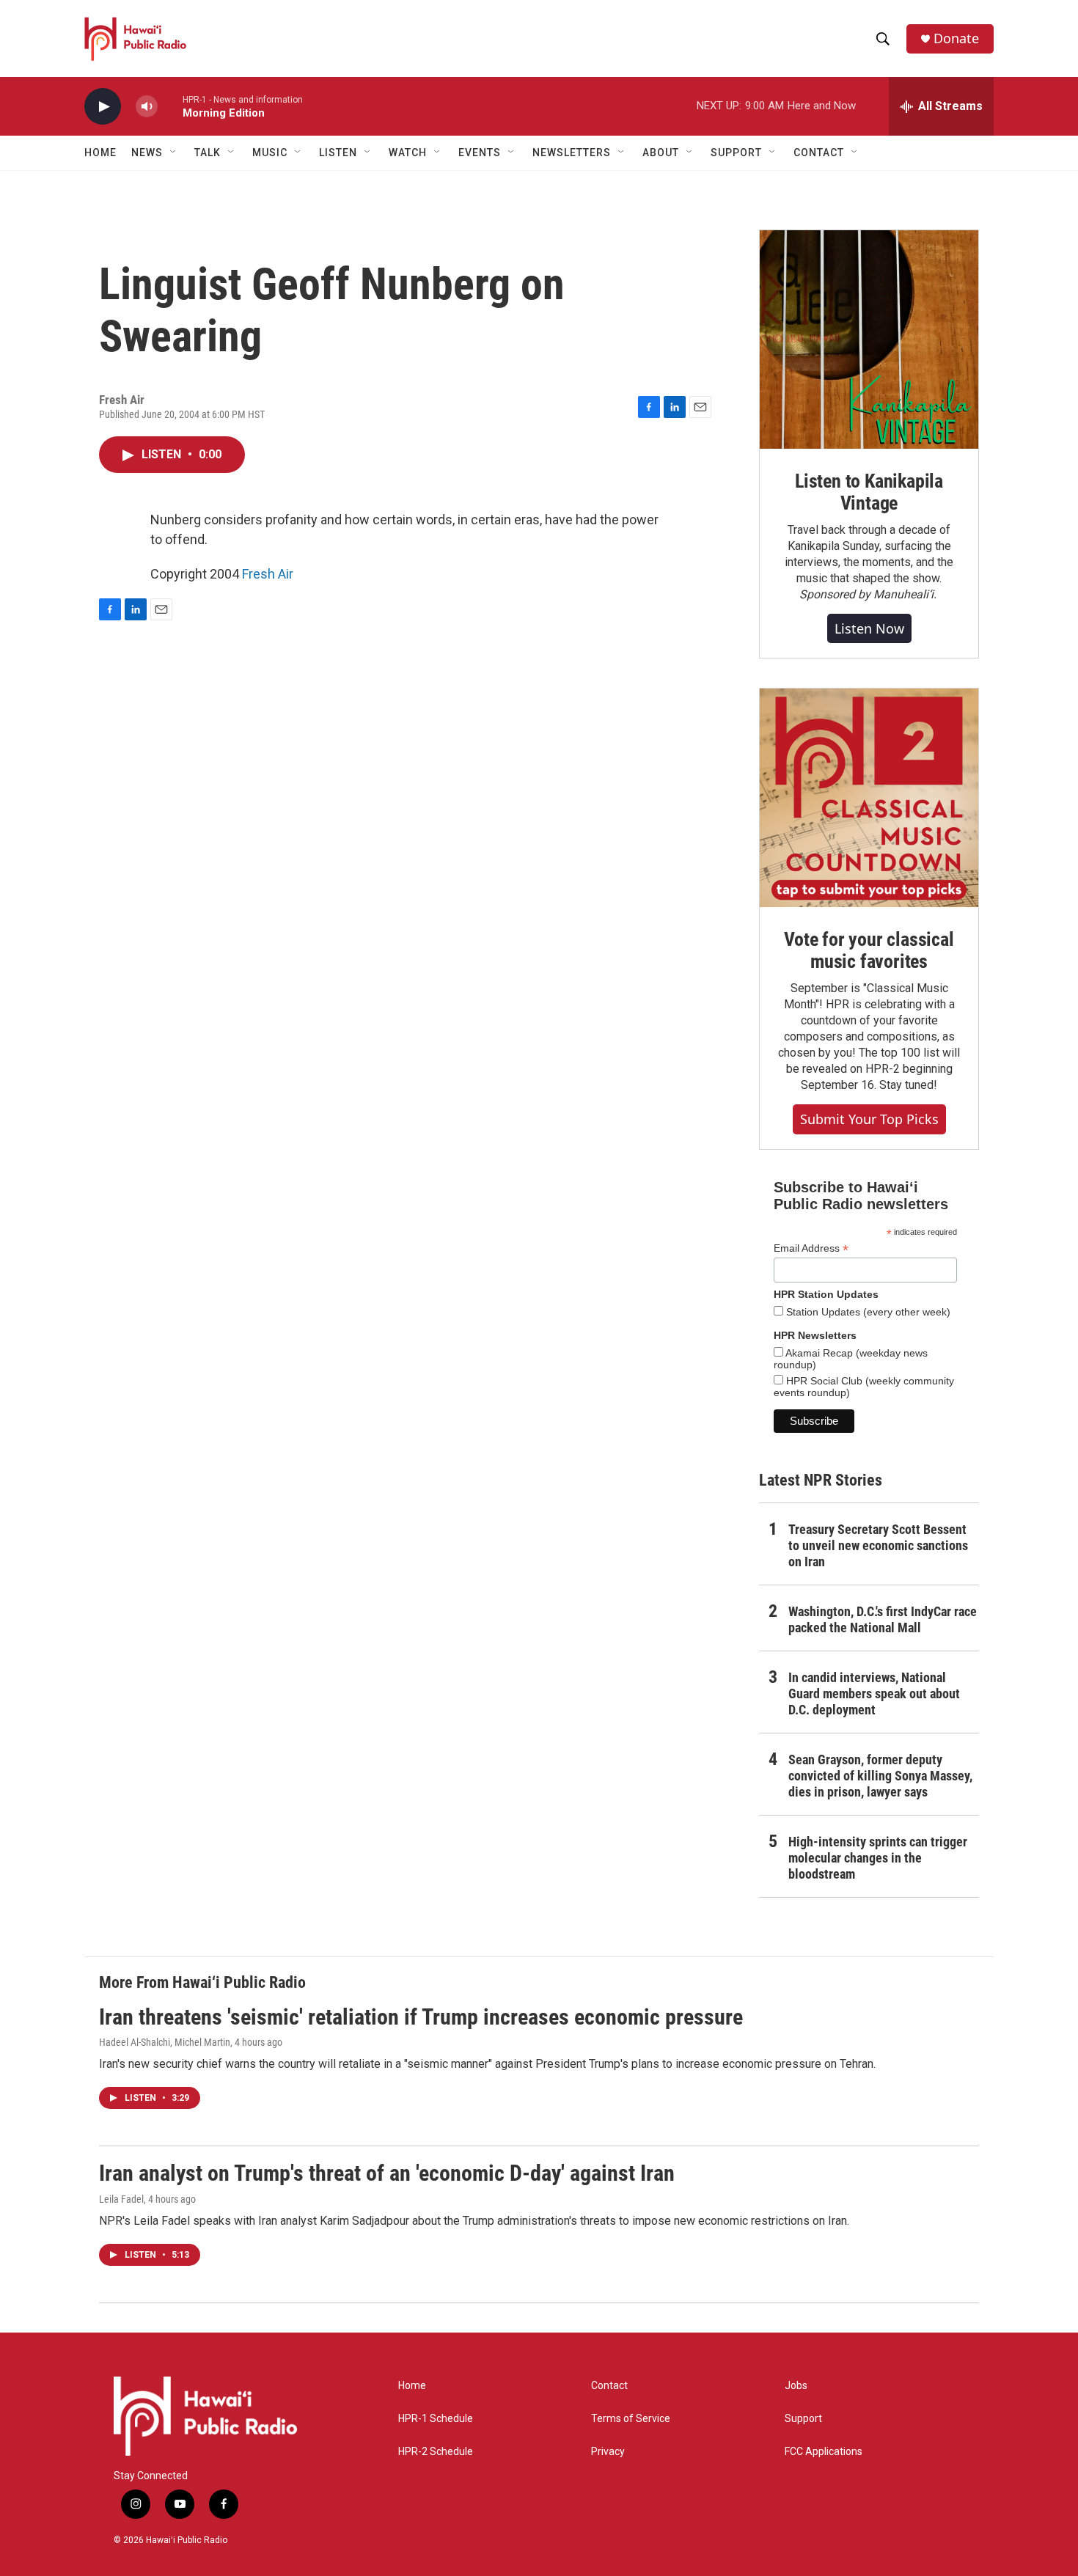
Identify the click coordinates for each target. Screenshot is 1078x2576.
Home (100, 153)
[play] (103, 107)
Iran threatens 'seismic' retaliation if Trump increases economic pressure (421, 2017)
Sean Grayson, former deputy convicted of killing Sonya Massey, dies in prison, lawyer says (880, 1776)
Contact (609, 2386)
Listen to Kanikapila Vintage (869, 492)
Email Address (811, 1248)
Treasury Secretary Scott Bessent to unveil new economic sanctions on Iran (878, 1545)
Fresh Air (268, 574)
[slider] (170, 106)
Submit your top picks (869, 1119)
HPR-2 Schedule (436, 2452)
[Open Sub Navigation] (174, 153)
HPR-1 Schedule (436, 2419)
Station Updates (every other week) (867, 1312)
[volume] (147, 107)
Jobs (796, 2386)
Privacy (608, 2452)
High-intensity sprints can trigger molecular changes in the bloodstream (878, 1858)
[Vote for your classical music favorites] (869, 798)
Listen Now (869, 628)
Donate (956, 38)
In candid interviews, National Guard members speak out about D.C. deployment (874, 1694)
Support (803, 2419)
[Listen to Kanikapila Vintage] (869, 340)
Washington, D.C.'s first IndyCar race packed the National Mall (883, 1619)
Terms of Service (631, 2419)
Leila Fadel (121, 2199)
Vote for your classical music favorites (869, 950)
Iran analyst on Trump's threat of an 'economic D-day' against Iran (387, 2173)
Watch (408, 153)
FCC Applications (824, 2452)
